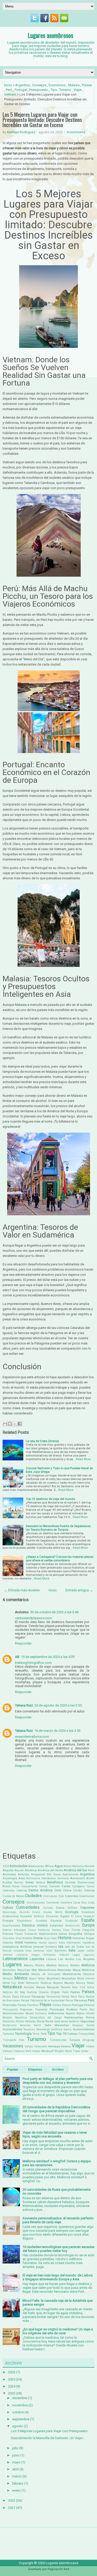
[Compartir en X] (15, 1424)
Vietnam (10, 94)
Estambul (57, 1925)
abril (15, 2469)
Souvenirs (29, 2029)
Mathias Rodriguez (21, 132)
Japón (81, 1951)
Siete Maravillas (57, 2025)
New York (79, 1987)
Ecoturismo (11, 1916)
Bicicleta (70, 1882)
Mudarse (46, 1983)
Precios (89, 2005)
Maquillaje (24, 1970)
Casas (90, 1886)
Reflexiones (56, 2013)
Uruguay (88, 2040)
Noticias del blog (14, 1992)
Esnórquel (72, 1921)
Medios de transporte (46, 1974)
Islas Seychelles (57, 1951)
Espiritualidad (11, 1926)
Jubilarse (22, 1955)
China (67, 1890)
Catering (22, 1890)
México (21, 1978)
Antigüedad (38, 1874)
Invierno (51, 1947)
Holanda (8, 1943)
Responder (23, 1643)
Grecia (38, 1938)
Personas (81, 2000)
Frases (19, 1934)
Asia (22, 1878)
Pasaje (25, 2000)
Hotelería (31, 1943)
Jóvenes (8, 1955)
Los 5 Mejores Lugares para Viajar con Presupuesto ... (51, 2431)
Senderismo (10, 2025)
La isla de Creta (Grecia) (42, 1441)
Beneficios (55, 1882)
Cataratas (9, 1890)
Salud (64, 2021)
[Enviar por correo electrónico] (5, 1424)
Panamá (25, 1997)
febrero (18, 2483)
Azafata (7, 1882)
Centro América (40, 1890)
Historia (65, 1938)
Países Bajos (11, 1997)
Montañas (69, 1978)
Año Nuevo (54, 1874)
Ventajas (54, 2046)
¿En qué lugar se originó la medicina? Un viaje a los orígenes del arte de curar (58, 2331)
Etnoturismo (72, 1926)
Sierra (37, 2025)
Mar (34, 1970)
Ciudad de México (13, 1896)
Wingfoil (59, 2051)
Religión (7, 2018)
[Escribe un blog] (10, 1424)
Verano (66, 2046)
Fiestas (57, 1930)
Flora (66, 1930)
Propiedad (41, 2010)
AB (17, 1657)
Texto (43, 2034)
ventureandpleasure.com (33, 1618)
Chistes (78, 1890)
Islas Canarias (35, 1951)
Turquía (75, 2040)
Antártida (24, 1874)
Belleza (40, 1882)
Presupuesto (39, 90)
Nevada (66, 1987)
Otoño (65, 1992)
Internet (39, 1947)
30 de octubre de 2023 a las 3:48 (54, 1612)
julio (15, 2448)
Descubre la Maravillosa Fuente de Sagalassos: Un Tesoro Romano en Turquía (58, 1528)
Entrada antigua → (79, 1590)
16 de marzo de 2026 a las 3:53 (57, 1731)
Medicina (88, 1970)
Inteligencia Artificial (17, 1947)
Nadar (91, 1983)
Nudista (32, 1992)
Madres (51, 1965)
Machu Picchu (34, 1965)
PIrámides (10, 2005)
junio (16, 2455)
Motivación (32, 1983)
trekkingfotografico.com (33, 1663)
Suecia (68, 2029)
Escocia (56, 1921)
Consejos (39, 85)
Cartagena (79, 1886)
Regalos (70, 2013)
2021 (12, 2508)
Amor (91, 1870)
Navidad (29, 1987)
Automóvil (77, 1878)
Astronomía (33, 1878)
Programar (26, 2010)
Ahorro (67, 1866)
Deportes (87, 1908)
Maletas (75, 1965)
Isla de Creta (74, 1947)
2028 (6, 1866)
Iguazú (53, 1943)
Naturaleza (12, 1987)
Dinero (36, 1912)
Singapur (78, 2025)
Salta (57, 2021)
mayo (16, 2462)
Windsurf (47, 2051)
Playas (46, 2005)
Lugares (12, 1964)
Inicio (8, 85)
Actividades (18, 1866)
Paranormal (53, 1997)
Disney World (53, 1912)
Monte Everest (86, 1979)
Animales (9, 1874)
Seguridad (87, 2021)
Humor (43, 1943)
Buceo (16, 1886)
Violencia (19, 2051)
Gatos (63, 1934)
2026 (12, 2372)
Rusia (49, 2021)
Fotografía (88, 1930)
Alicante (89, 1866)
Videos (90, 2046)
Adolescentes (36, 1866)
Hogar (90, 1938)
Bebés (30, 1882)
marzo (17, 2476)
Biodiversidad (86, 1882)
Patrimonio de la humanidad (48, 2000)
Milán (42, 1979)
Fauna (32, 1930)
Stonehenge (43, 2029)
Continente (53, 1903)
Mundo (69, 1983)
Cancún (55, 1886)
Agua (59, 1866)
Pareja (65, 1997)
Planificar (33, 2005)
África (49, 1866)
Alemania (78, 1866)
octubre (18, 2412)
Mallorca (88, 1965)
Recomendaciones (13, 2013)
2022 (12, 2500)
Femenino (44, 1930)
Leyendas (37, 1959)
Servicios (25, 2025)
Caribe (66, 1886)
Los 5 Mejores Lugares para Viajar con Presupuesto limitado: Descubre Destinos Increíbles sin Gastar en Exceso (42, 120)
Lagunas (89, 1955)
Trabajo (72, 2034)
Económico (57, 85)
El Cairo (76, 1916)
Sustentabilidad (84, 2029)
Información (74, 1943)
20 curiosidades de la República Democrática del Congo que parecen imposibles (56, 2109)
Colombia (71, 1896)
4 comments (76, 132)
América (31, 1870)
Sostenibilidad (12, 2029)
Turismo (65, 90)
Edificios (39, 1916)
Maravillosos (47, 1970)
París (81, 1997)
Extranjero (20, 1930)
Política (57, 2005)
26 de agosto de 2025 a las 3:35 (58, 1705)
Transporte (9, 2040)
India (62, 1943)
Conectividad (87, 1896)
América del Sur (75, 1870)
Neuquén (53, 1987)
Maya (77, 1970)
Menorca (8, 1979)
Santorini (74, 2021)
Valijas (29, 2046)
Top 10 (61, 2034)
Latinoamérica (15, 1959)
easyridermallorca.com (32, 1737)
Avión (90, 1878)
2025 (12, 2379)
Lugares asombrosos (50, 35)
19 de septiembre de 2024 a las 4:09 (48, 1657)
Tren (21, 2040)
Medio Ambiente (16, 1974)
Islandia (18, 1951)
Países (87, 85)
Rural (41, 2021)
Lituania (51, 1959)
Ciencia (89, 1890)
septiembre (21, 2419)
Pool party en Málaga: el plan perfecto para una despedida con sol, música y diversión (58, 2081)
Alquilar (8, 1870)
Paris (74, 1997)
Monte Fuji (9, 1983)
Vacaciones (13, 2046)
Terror (36, 2034)
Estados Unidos (35, 1925)
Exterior (7, 1930)
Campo (43, 1886)
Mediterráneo (72, 1974)
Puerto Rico (87, 2010)
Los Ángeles (85, 1959)
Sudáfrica (57, 2029)
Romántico (9, 2021)
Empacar (89, 1916)
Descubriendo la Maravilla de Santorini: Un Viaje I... (48, 2438)
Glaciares (9, 1938)
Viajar (78, 90)
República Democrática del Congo (38, 2018)
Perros (70, 2000)
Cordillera (66, 1903)
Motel (21, 1983)
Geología (89, 1934)
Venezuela (40, 2046)
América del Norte (50, 1870)
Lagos (76, 1955)
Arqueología (10, 1878)
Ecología (72, 1912)
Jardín (90, 1951)
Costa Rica (80, 1903)
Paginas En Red (58, 2569)
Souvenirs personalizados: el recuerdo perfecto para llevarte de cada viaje (58, 2220)
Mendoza (89, 1974)
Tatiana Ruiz (24, 1705)
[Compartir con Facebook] (20, 1424)
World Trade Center (77, 2051)
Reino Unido (85, 2013)
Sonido (91, 2025)
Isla (61, 1947)
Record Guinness (36, 2013)
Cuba (91, 1903)
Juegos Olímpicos (43, 1955)
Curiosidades (28, 1907)
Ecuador (26, 1916)
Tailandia (8, 2034)
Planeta (22, 2005)
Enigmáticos (24, 1921)
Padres (75, 1992)
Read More (83, 1459)
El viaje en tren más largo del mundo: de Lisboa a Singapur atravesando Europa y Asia (58, 2277)
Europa (88, 1925)
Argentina (23, 85)
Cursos (48, 1908)
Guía (47, 1938)
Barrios (19, 1882)
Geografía (75, 1934)
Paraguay (38, 1996)
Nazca (41, 1987)
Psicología (57, 2009)
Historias (79, 1938)
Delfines (72, 1908)
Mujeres (58, 1983)
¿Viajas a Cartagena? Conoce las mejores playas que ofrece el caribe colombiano (60, 1559)
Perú (9, 90)
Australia (63, 1878)
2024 (12, 2386)
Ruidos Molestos (26, 2021)
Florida (76, 1930)
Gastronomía (48, 1934)
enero (16, 2490)
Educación (52, 1916)
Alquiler (19, 1870)
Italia (72, 1950)
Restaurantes (74, 2017)
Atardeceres (49, 1878)
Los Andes (66, 1959)
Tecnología (23, 2034)
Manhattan (9, 1970)
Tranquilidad (86, 2034)
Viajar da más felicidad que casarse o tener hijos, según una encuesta (55, 2134)
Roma (90, 2017)
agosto (18, 2426)
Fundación (31, 1934)
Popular (13, 2070)
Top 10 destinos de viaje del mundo (50, 1499)
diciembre (20, 2398)
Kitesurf (64, 1955)
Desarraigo (9, 1912)
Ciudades (33, 1896)
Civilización (50, 1896)
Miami (33, 1979)
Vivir (28, 2051)
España (88, 1920)
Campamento (29, 1886)
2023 (12, 2393)
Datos (60, 1908)
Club (61, 1896)
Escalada (41, 1921)
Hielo (54, 1938)
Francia (8, 1934)
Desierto (24, 1912)
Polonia (66, 2005)
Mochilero (53, 1978)
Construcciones (36, 1903)
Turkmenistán (58, 2040)
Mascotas (64, 1970)
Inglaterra (88, 1943)
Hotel (19, 1942)
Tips (54, 90)
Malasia (74, 85)
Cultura (8, 1908)
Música (81, 1983)
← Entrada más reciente (22, 1590)
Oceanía (44, 1992)
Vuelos (36, 2051)
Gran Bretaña (24, 1938)
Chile (58, 1890)
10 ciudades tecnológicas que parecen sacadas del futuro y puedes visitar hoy (58, 2249)
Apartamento (70, 1874)
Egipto (65, 1916)
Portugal (21, 90)
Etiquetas (35, 2070)
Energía (8, 1921)
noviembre (20, 2405)
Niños (91, 1987)
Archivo (58, 2070)
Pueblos (72, 2009)
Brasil (7, 1886)
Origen (55, 1992)
